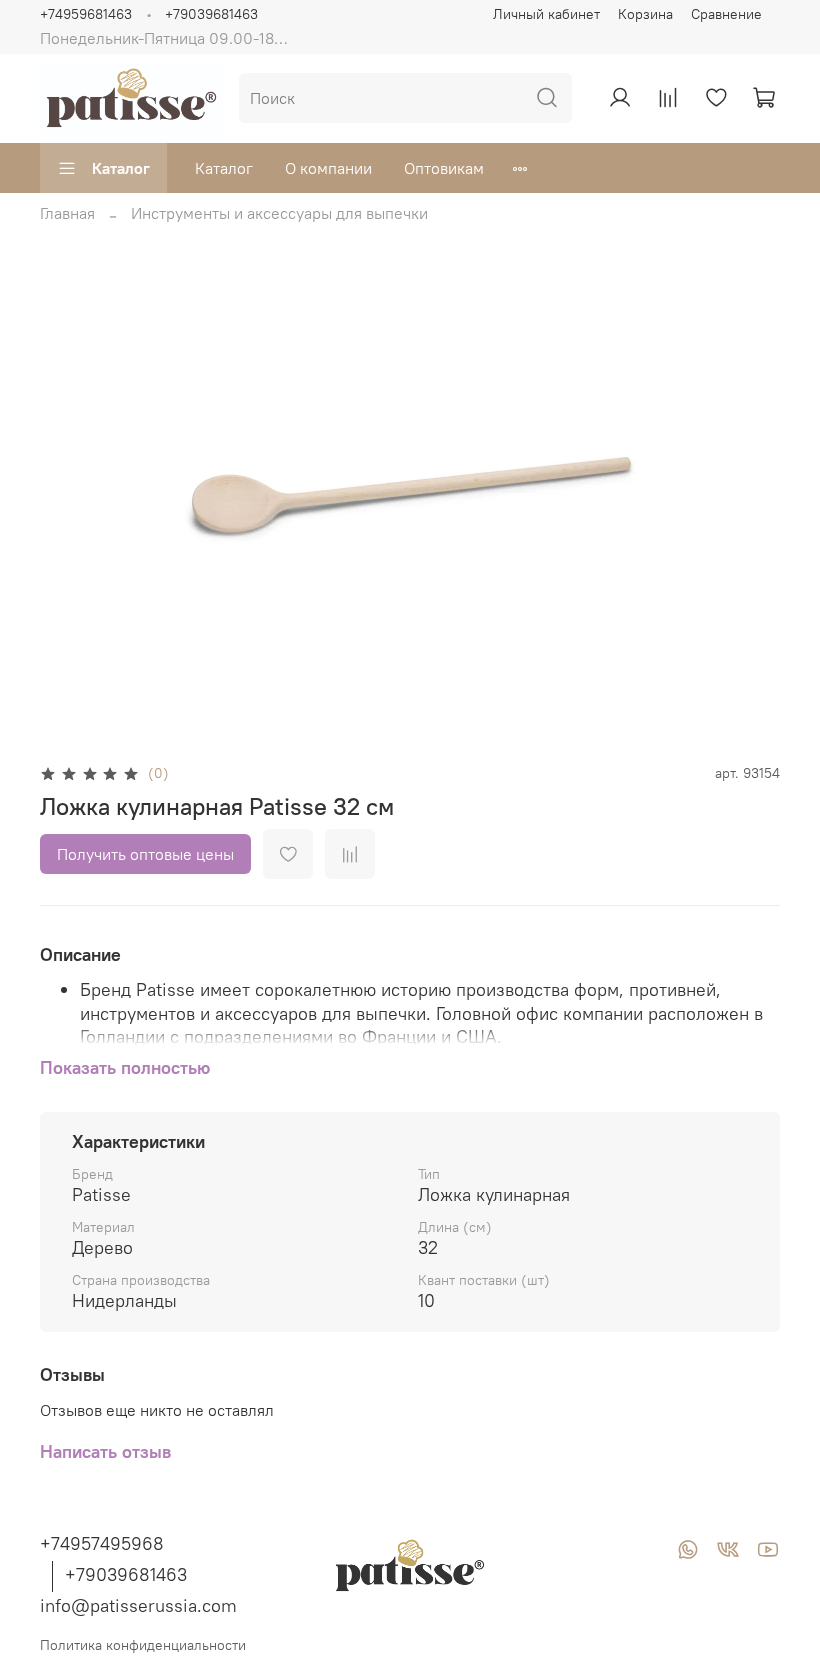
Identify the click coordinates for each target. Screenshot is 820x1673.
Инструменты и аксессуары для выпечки (279, 213)
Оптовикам (444, 168)
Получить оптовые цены (145, 854)
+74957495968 (102, 1543)
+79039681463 (211, 14)
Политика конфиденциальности (143, 1645)
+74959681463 (86, 14)
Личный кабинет (546, 14)
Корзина (645, 14)
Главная (67, 213)
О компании (328, 168)
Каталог (121, 168)
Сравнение (726, 14)
